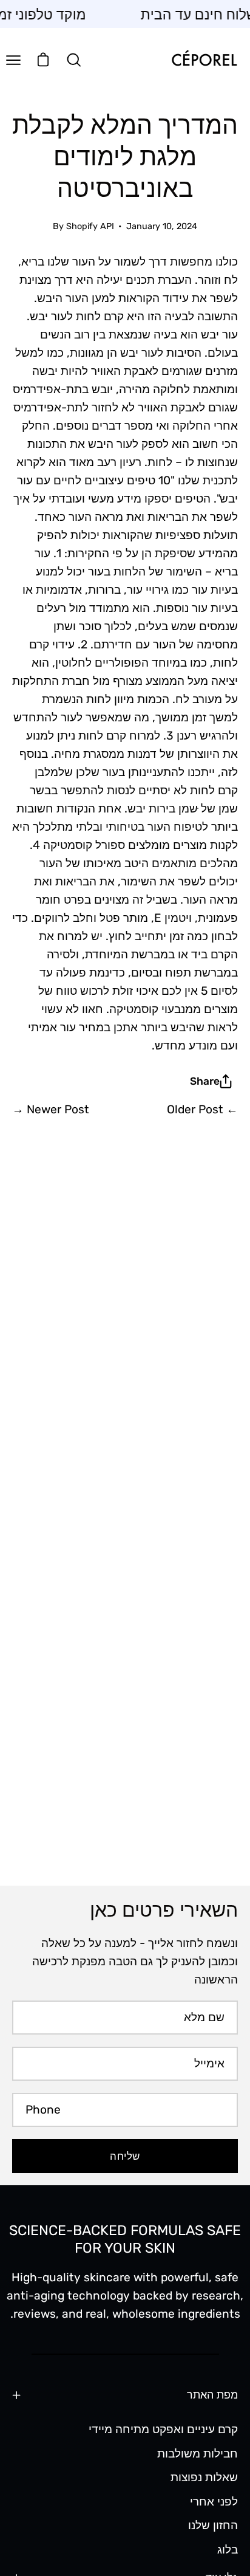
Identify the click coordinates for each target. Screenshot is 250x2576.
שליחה (125, 2156)
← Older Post (202, 1109)
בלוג (228, 2550)
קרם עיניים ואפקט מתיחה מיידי (163, 2429)
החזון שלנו (213, 2525)
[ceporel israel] (204, 60)
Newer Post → (51, 1109)
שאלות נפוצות (204, 2477)
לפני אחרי (214, 2501)
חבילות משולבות (198, 2453)
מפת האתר (212, 2395)
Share (205, 1081)
